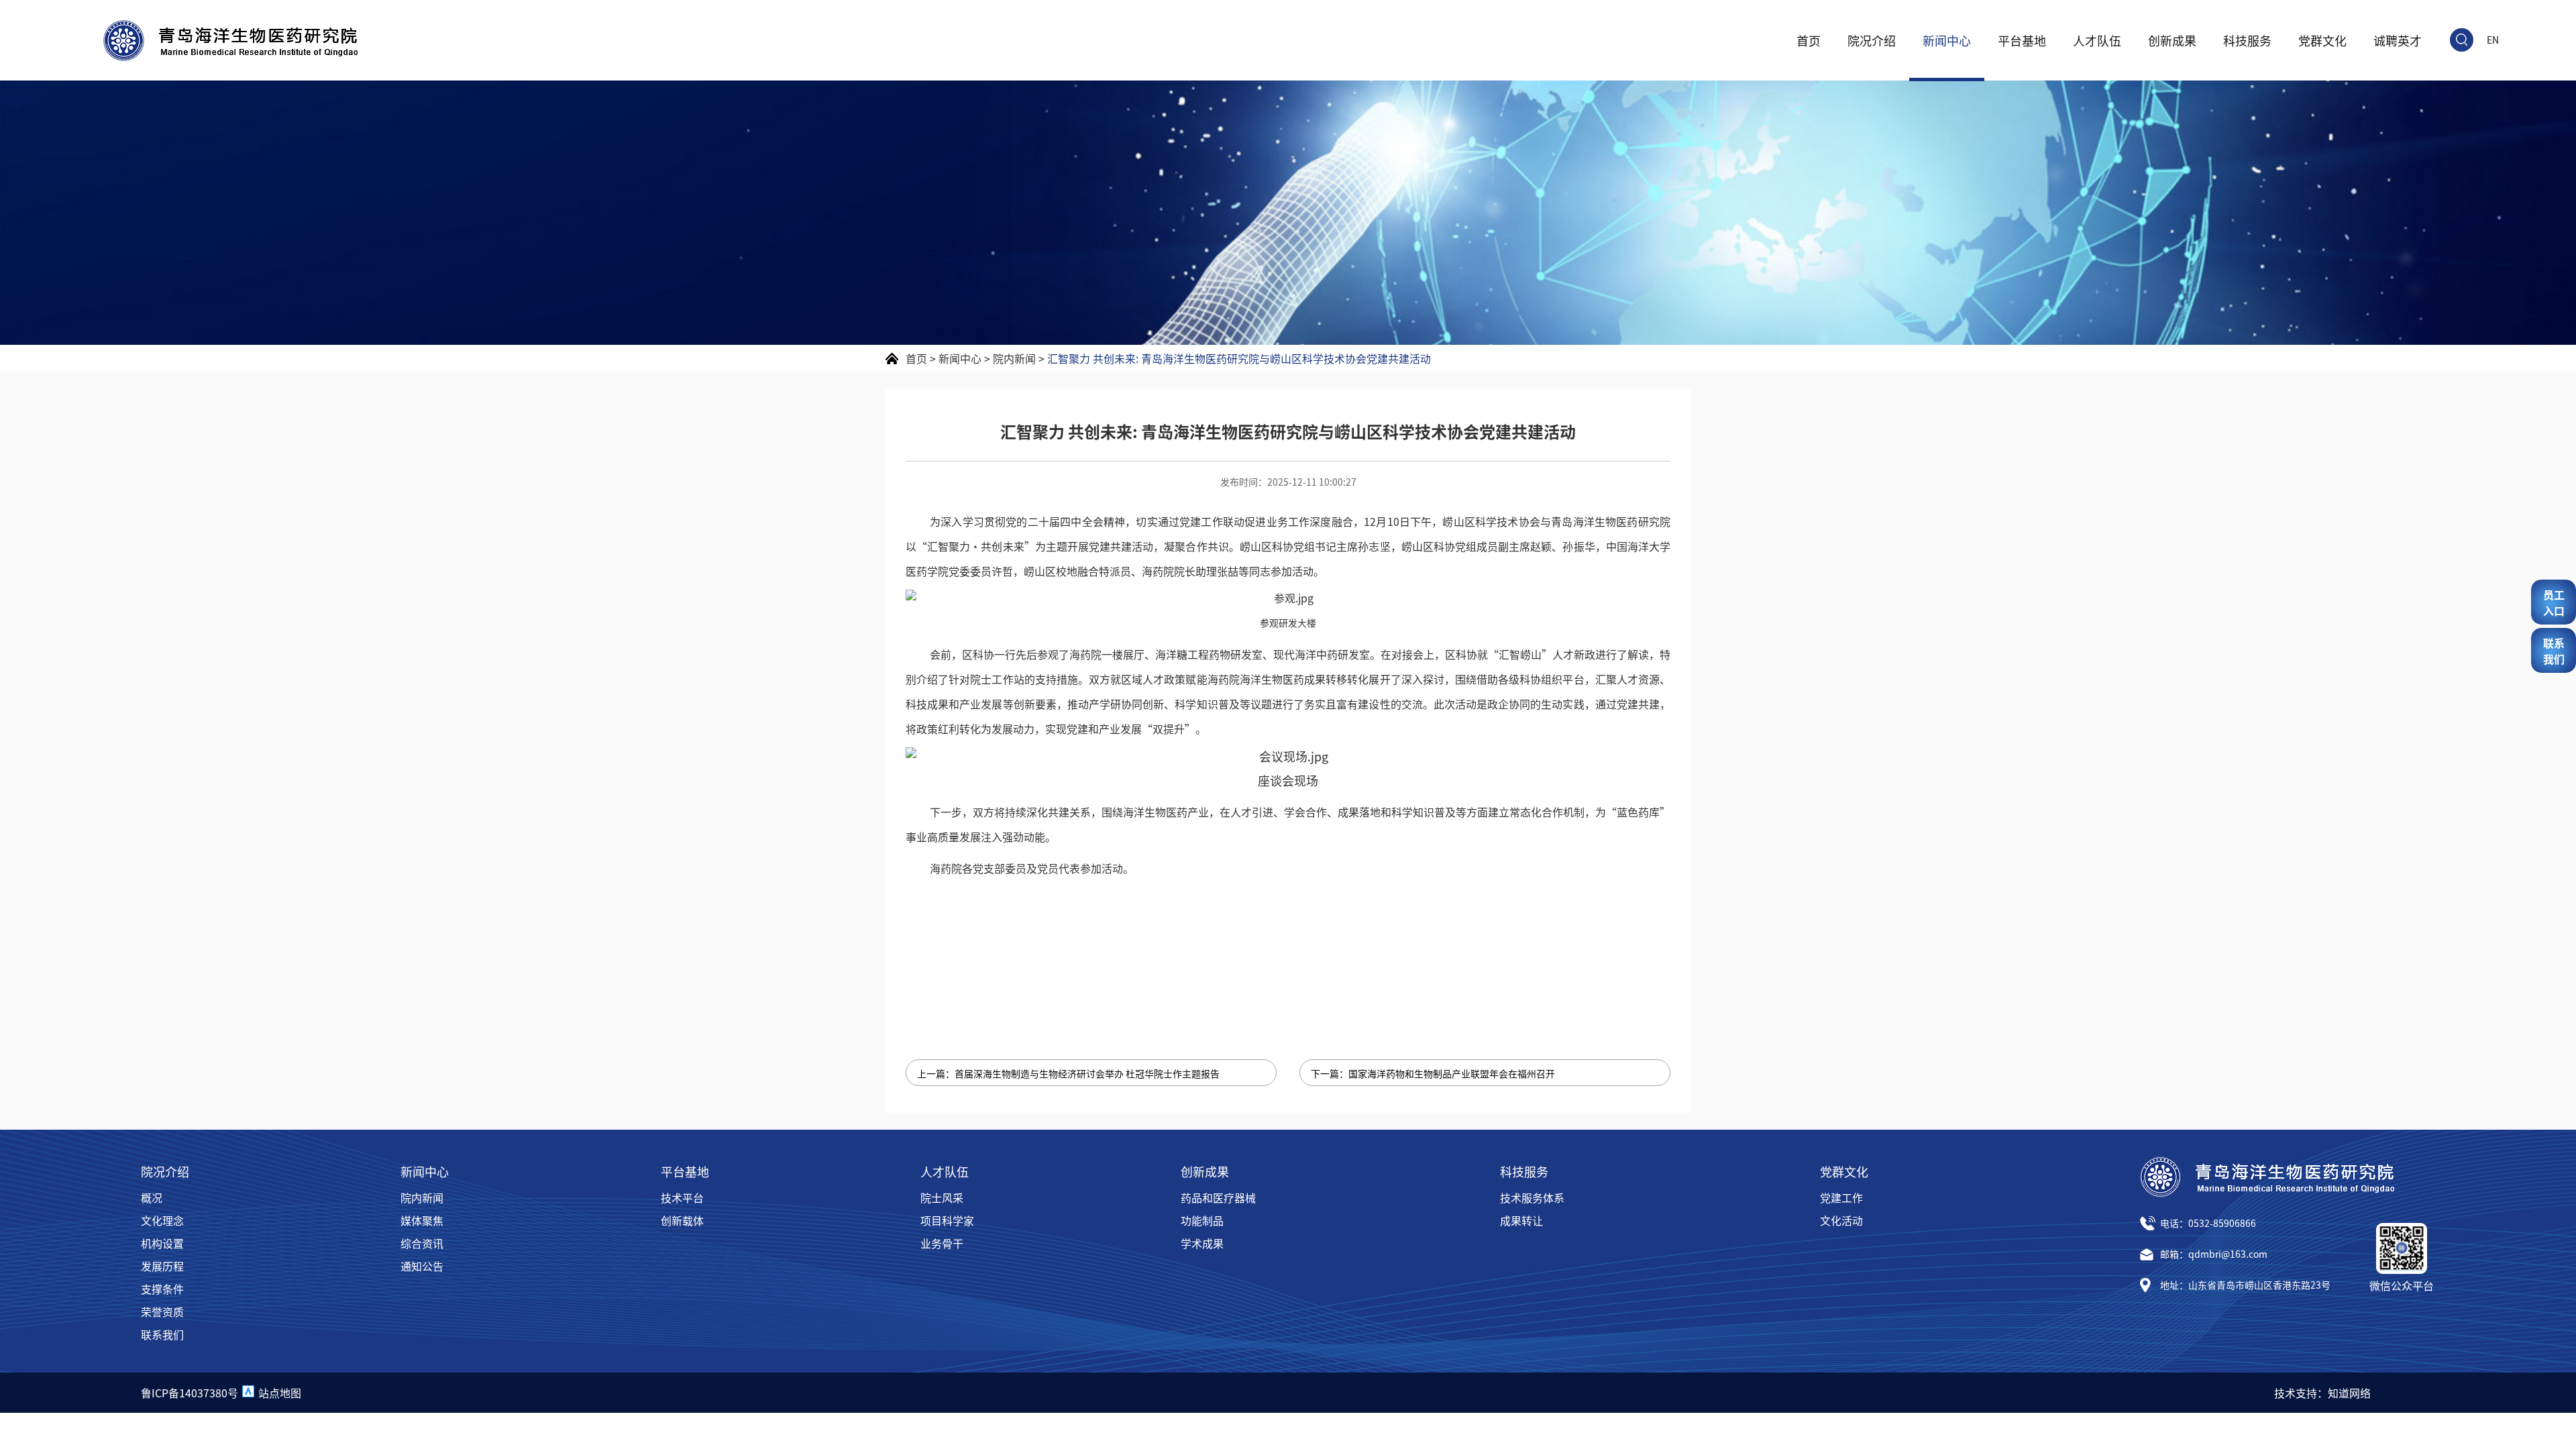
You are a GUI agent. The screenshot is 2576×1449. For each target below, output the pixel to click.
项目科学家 (947, 1220)
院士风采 (942, 1197)
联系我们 (162, 1334)
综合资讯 (422, 1243)
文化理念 (162, 1220)
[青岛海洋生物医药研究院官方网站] (230, 41)
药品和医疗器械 (1218, 1197)
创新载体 (682, 1220)
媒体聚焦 (422, 1220)
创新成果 (2172, 40)
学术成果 (1202, 1243)
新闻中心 (1947, 40)
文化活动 (1841, 1220)
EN (2493, 40)
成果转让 (1521, 1220)
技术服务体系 (1532, 1197)
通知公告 (422, 1266)
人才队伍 (2097, 40)
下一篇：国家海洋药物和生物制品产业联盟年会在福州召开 (1433, 1073)
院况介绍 (1872, 40)
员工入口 (2554, 602)
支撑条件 (162, 1289)
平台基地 (2022, 40)
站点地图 (280, 1393)
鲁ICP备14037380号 (190, 1393)
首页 (1809, 40)
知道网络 (2349, 1393)
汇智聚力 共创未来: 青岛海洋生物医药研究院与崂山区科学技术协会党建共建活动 (1239, 358)
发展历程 (162, 1266)
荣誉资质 (162, 1311)
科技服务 (2247, 40)
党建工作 (1841, 1197)
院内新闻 (1014, 358)
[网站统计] (248, 1393)
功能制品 (1202, 1220)
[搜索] (2462, 40)
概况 (152, 1197)
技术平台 (682, 1197)
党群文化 (2322, 40)
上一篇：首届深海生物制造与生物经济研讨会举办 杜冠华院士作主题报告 (1068, 1073)
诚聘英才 (2398, 40)
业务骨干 (942, 1243)
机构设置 (162, 1243)
